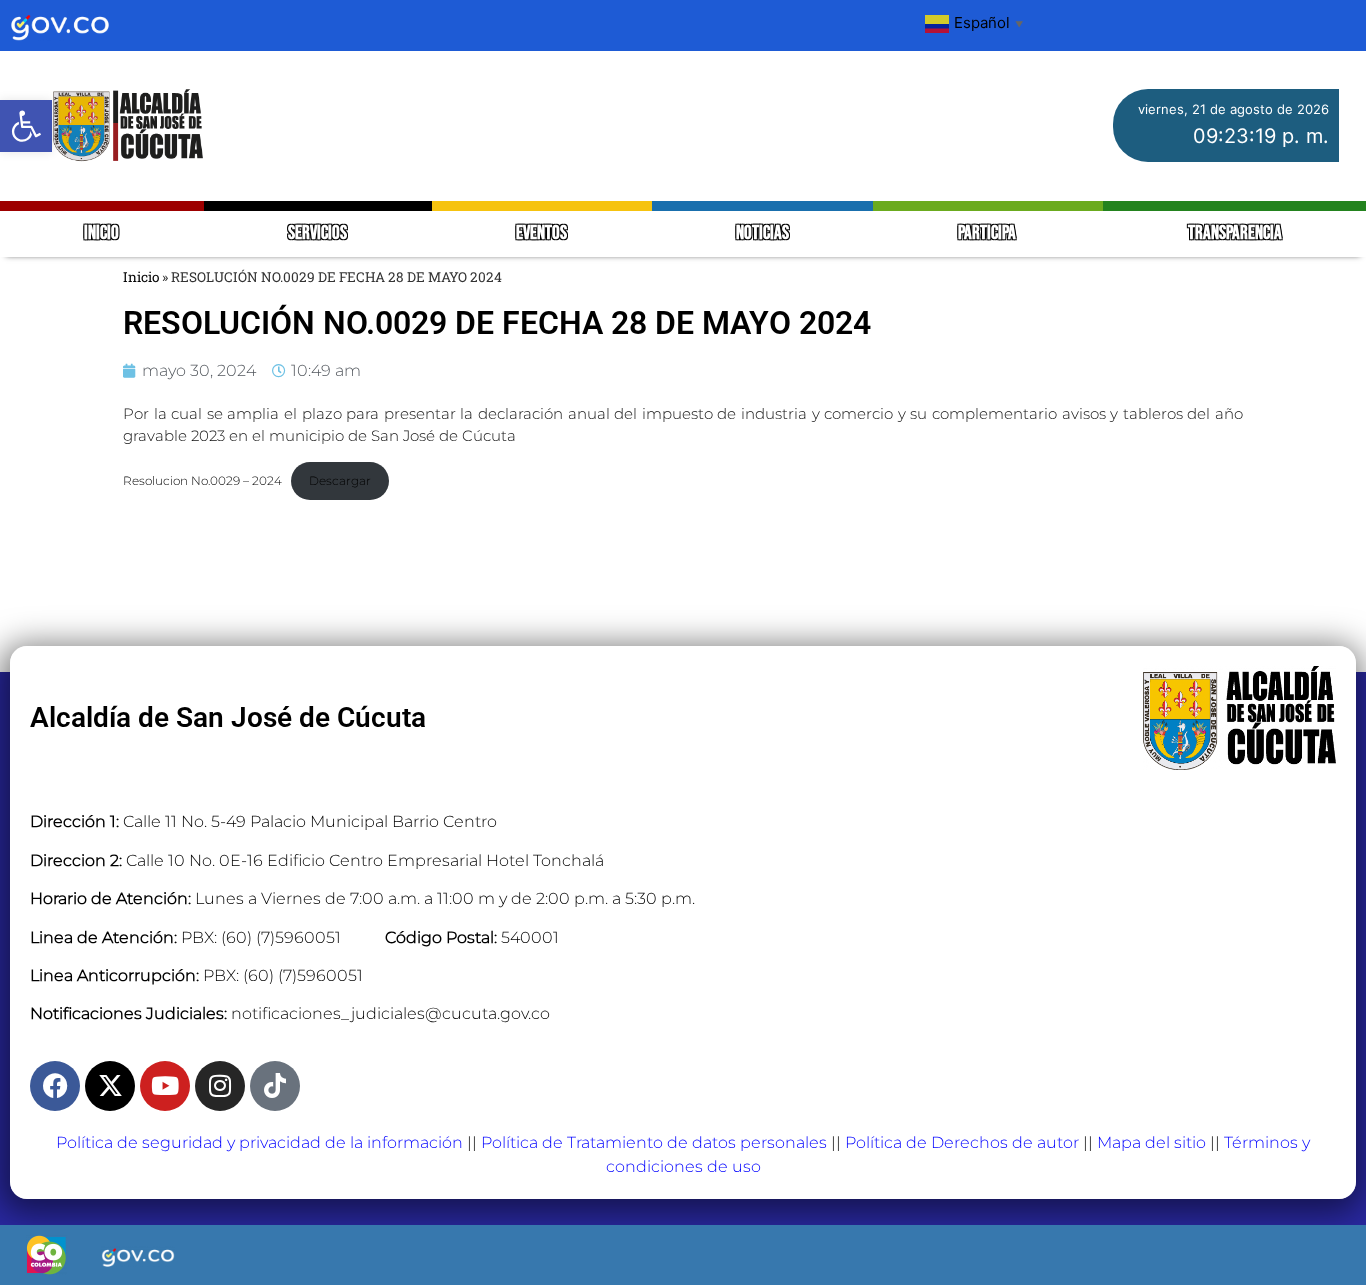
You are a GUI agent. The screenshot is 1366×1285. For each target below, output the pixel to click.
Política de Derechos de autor (962, 1142)
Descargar (340, 480)
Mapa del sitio (1151, 1142)
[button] (26, 126)
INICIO (101, 233)
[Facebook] (55, 1086)
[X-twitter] (110, 1086)
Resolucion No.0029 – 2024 (202, 480)
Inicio (141, 277)
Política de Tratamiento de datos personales (654, 1142)
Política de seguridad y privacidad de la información (259, 1142)
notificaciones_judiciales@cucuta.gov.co (390, 1013)
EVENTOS (541, 233)
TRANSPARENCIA (1235, 233)
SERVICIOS (317, 233)
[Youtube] (165, 1086)
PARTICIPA (988, 233)
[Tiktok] (275, 1086)
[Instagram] (220, 1086)
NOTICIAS (762, 233)
